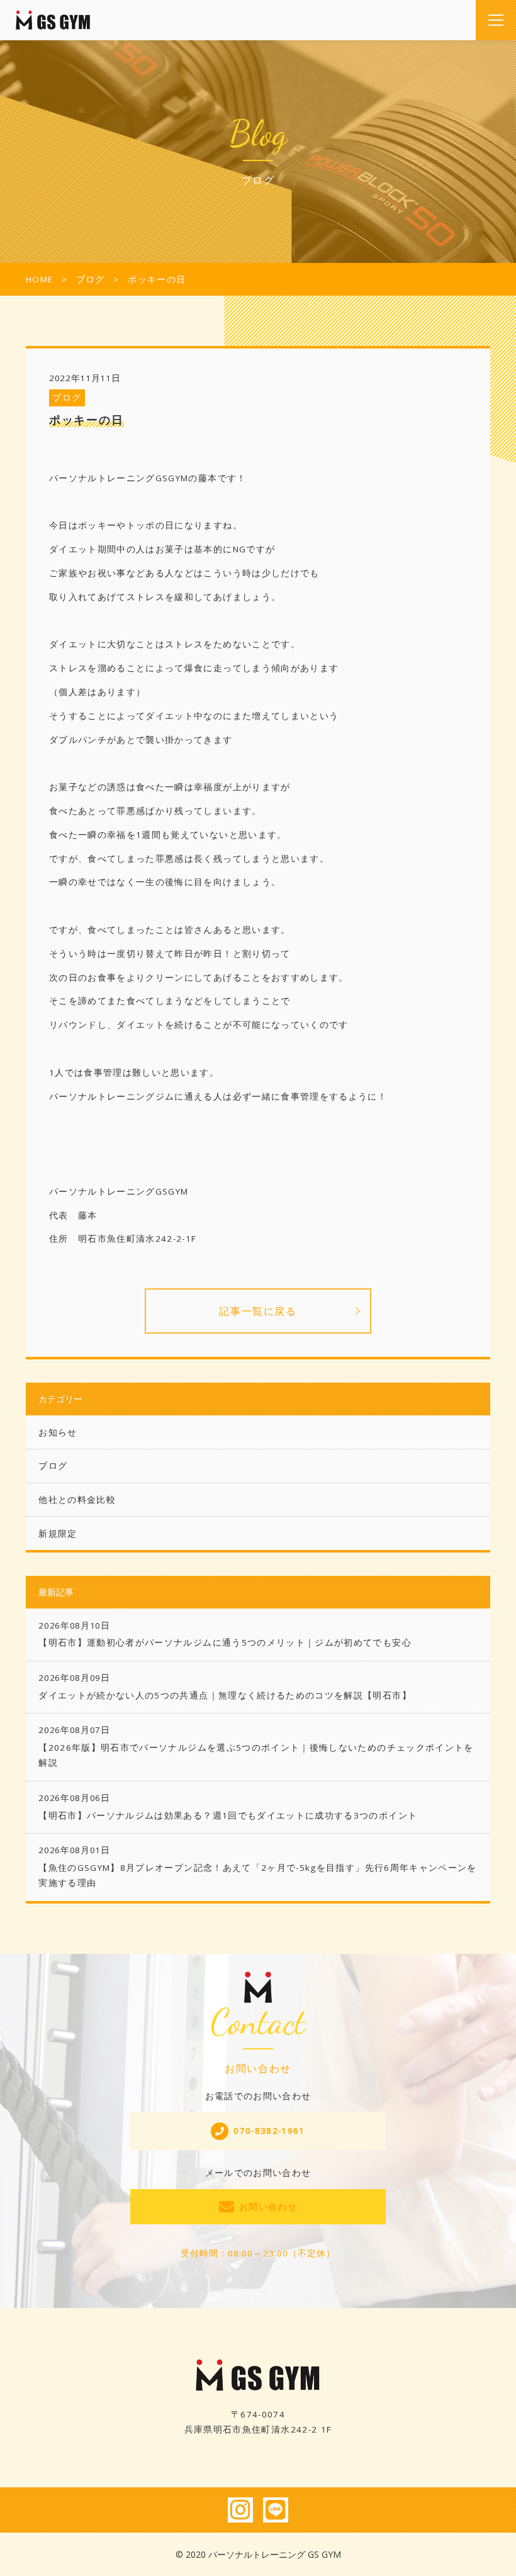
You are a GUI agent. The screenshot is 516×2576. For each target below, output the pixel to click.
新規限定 (58, 1534)
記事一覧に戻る (258, 1311)
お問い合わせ (268, 2207)
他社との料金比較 (77, 1500)
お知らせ (58, 1432)
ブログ (67, 398)
